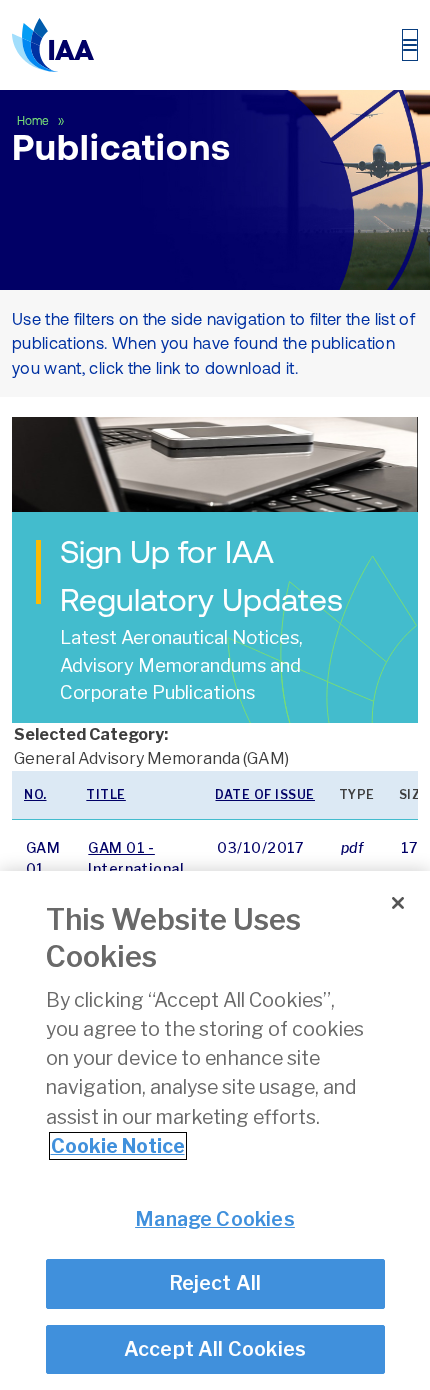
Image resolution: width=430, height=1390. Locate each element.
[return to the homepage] (53, 45)
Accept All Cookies (215, 1349)
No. (35, 794)
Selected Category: (91, 734)
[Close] (398, 903)
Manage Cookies (215, 1219)
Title (106, 794)
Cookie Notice (118, 1146)
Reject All (215, 1283)
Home (34, 121)
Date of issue (265, 794)
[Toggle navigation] (410, 45)
